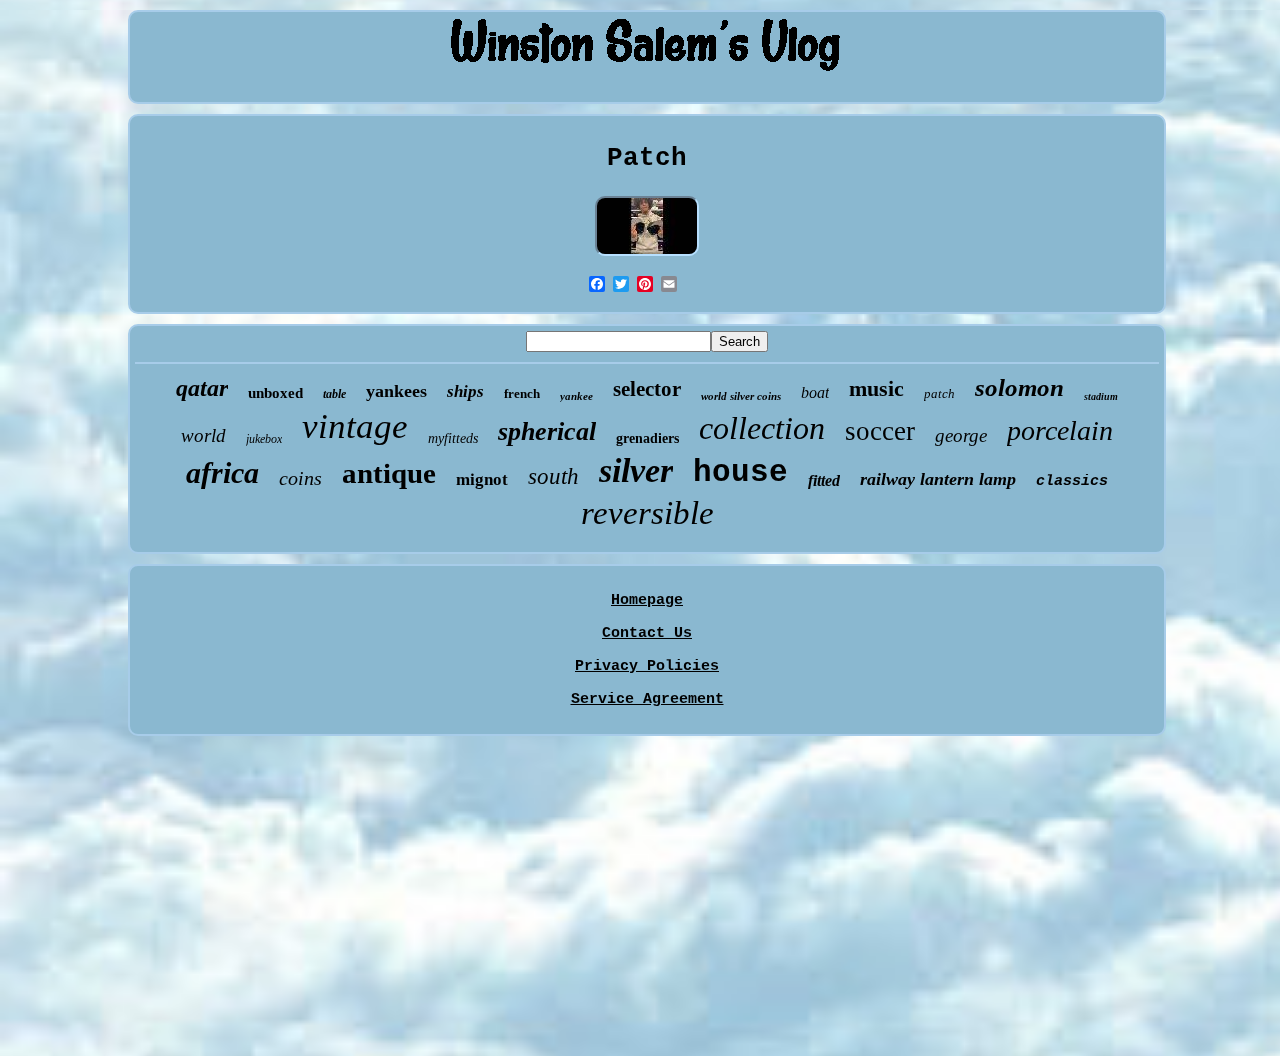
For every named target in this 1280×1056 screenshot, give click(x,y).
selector (647, 389)
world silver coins (741, 396)
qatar (202, 388)
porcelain (1060, 430)
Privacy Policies (647, 666)
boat (815, 392)
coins (300, 478)
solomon (1019, 387)
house (740, 472)
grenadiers (647, 438)
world (203, 435)
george (961, 435)
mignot (482, 479)
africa (222, 472)
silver (636, 470)
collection (762, 428)
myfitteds (453, 438)
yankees (396, 391)
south (553, 476)
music (876, 388)
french (522, 393)
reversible (647, 513)
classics (1072, 481)
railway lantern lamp (938, 479)
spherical (547, 431)
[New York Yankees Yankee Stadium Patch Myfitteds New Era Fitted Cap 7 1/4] (647, 257)
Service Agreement (647, 699)
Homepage (647, 600)
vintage (355, 426)
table (334, 394)
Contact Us (647, 633)
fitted (824, 480)
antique (389, 473)
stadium (1101, 396)
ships (465, 391)
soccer (880, 431)
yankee (576, 396)
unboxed (275, 393)
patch (939, 393)
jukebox (264, 439)
